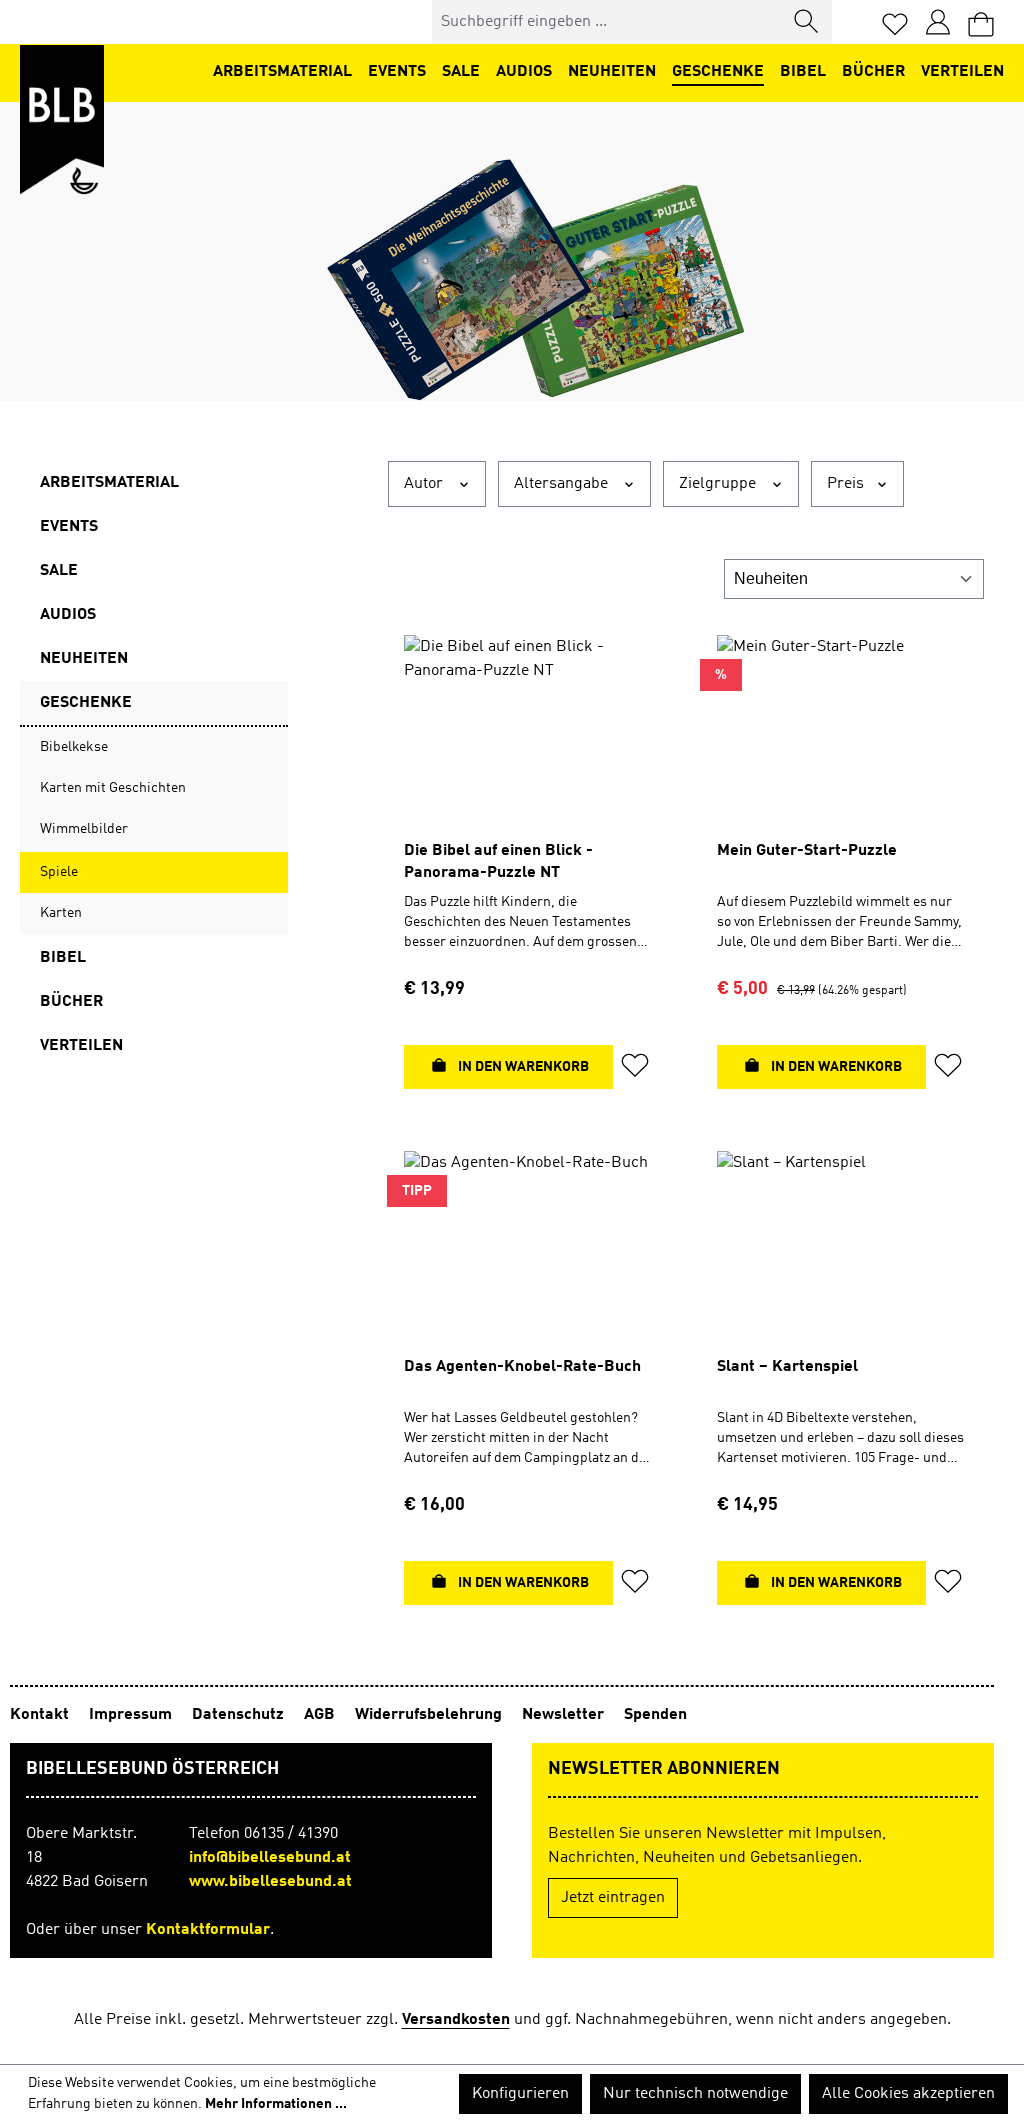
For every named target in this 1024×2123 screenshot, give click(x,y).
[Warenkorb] (981, 22)
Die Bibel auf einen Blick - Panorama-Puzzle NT (498, 862)
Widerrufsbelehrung (430, 1715)
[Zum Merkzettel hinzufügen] (635, 1069)
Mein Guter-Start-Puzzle (807, 851)
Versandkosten (456, 2020)
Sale (59, 571)
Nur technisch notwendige (695, 2094)
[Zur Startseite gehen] (62, 120)
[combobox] (607, 22)
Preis (847, 484)
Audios (68, 615)
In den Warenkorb (522, 1067)
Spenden (655, 1715)
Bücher (71, 1002)
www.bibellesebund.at (270, 1882)
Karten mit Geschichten (113, 788)
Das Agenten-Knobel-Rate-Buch (522, 1367)
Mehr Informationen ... (276, 2104)
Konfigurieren (520, 2094)
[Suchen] (807, 22)
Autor (425, 484)
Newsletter (565, 1715)
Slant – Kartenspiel (787, 1367)
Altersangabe (563, 484)
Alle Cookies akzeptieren (908, 2094)
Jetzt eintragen (613, 1898)
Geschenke (86, 703)
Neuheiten (84, 659)
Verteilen (81, 1046)
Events (69, 527)
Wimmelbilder (84, 829)
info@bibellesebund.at (270, 1858)
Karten (61, 913)
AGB (321, 1715)
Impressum (132, 1715)
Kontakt (41, 1715)
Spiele (59, 872)
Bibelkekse (74, 747)
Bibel (63, 958)
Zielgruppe (719, 484)
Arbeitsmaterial (109, 483)
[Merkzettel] (895, 22)
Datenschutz (240, 1715)
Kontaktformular (208, 1930)
